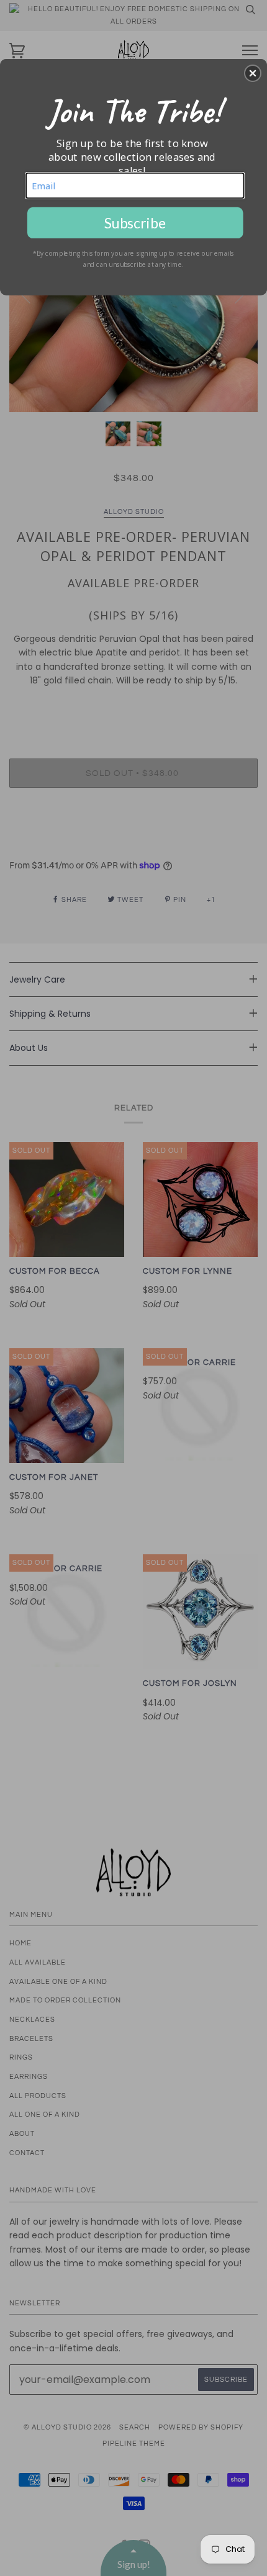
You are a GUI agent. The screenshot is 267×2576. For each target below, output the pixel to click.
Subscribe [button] (135, 222)
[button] (253, 73)
